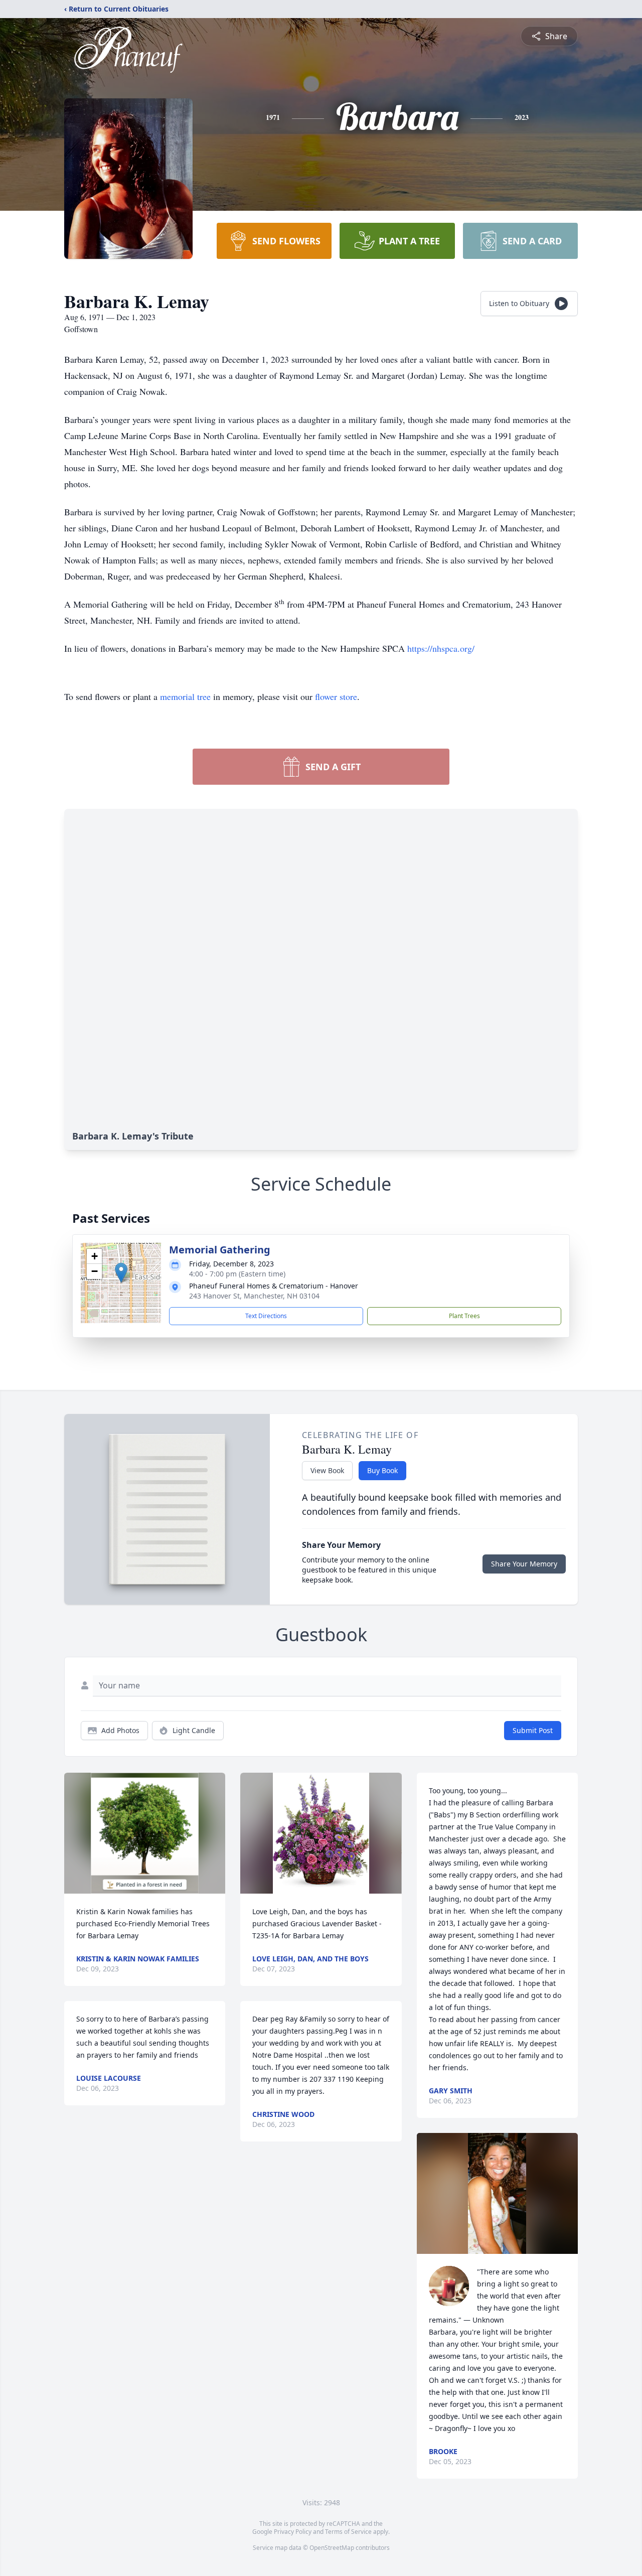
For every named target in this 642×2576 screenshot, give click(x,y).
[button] (121, 1273)
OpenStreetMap (332, 2548)
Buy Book (382, 1470)
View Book (327, 1470)
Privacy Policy (293, 2532)
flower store (336, 696)
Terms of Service (348, 2532)
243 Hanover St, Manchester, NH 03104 (254, 1296)
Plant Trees (464, 1316)
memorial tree (185, 696)
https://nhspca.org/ (441, 648)
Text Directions (266, 1316)
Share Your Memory (524, 1564)
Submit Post (533, 1730)
